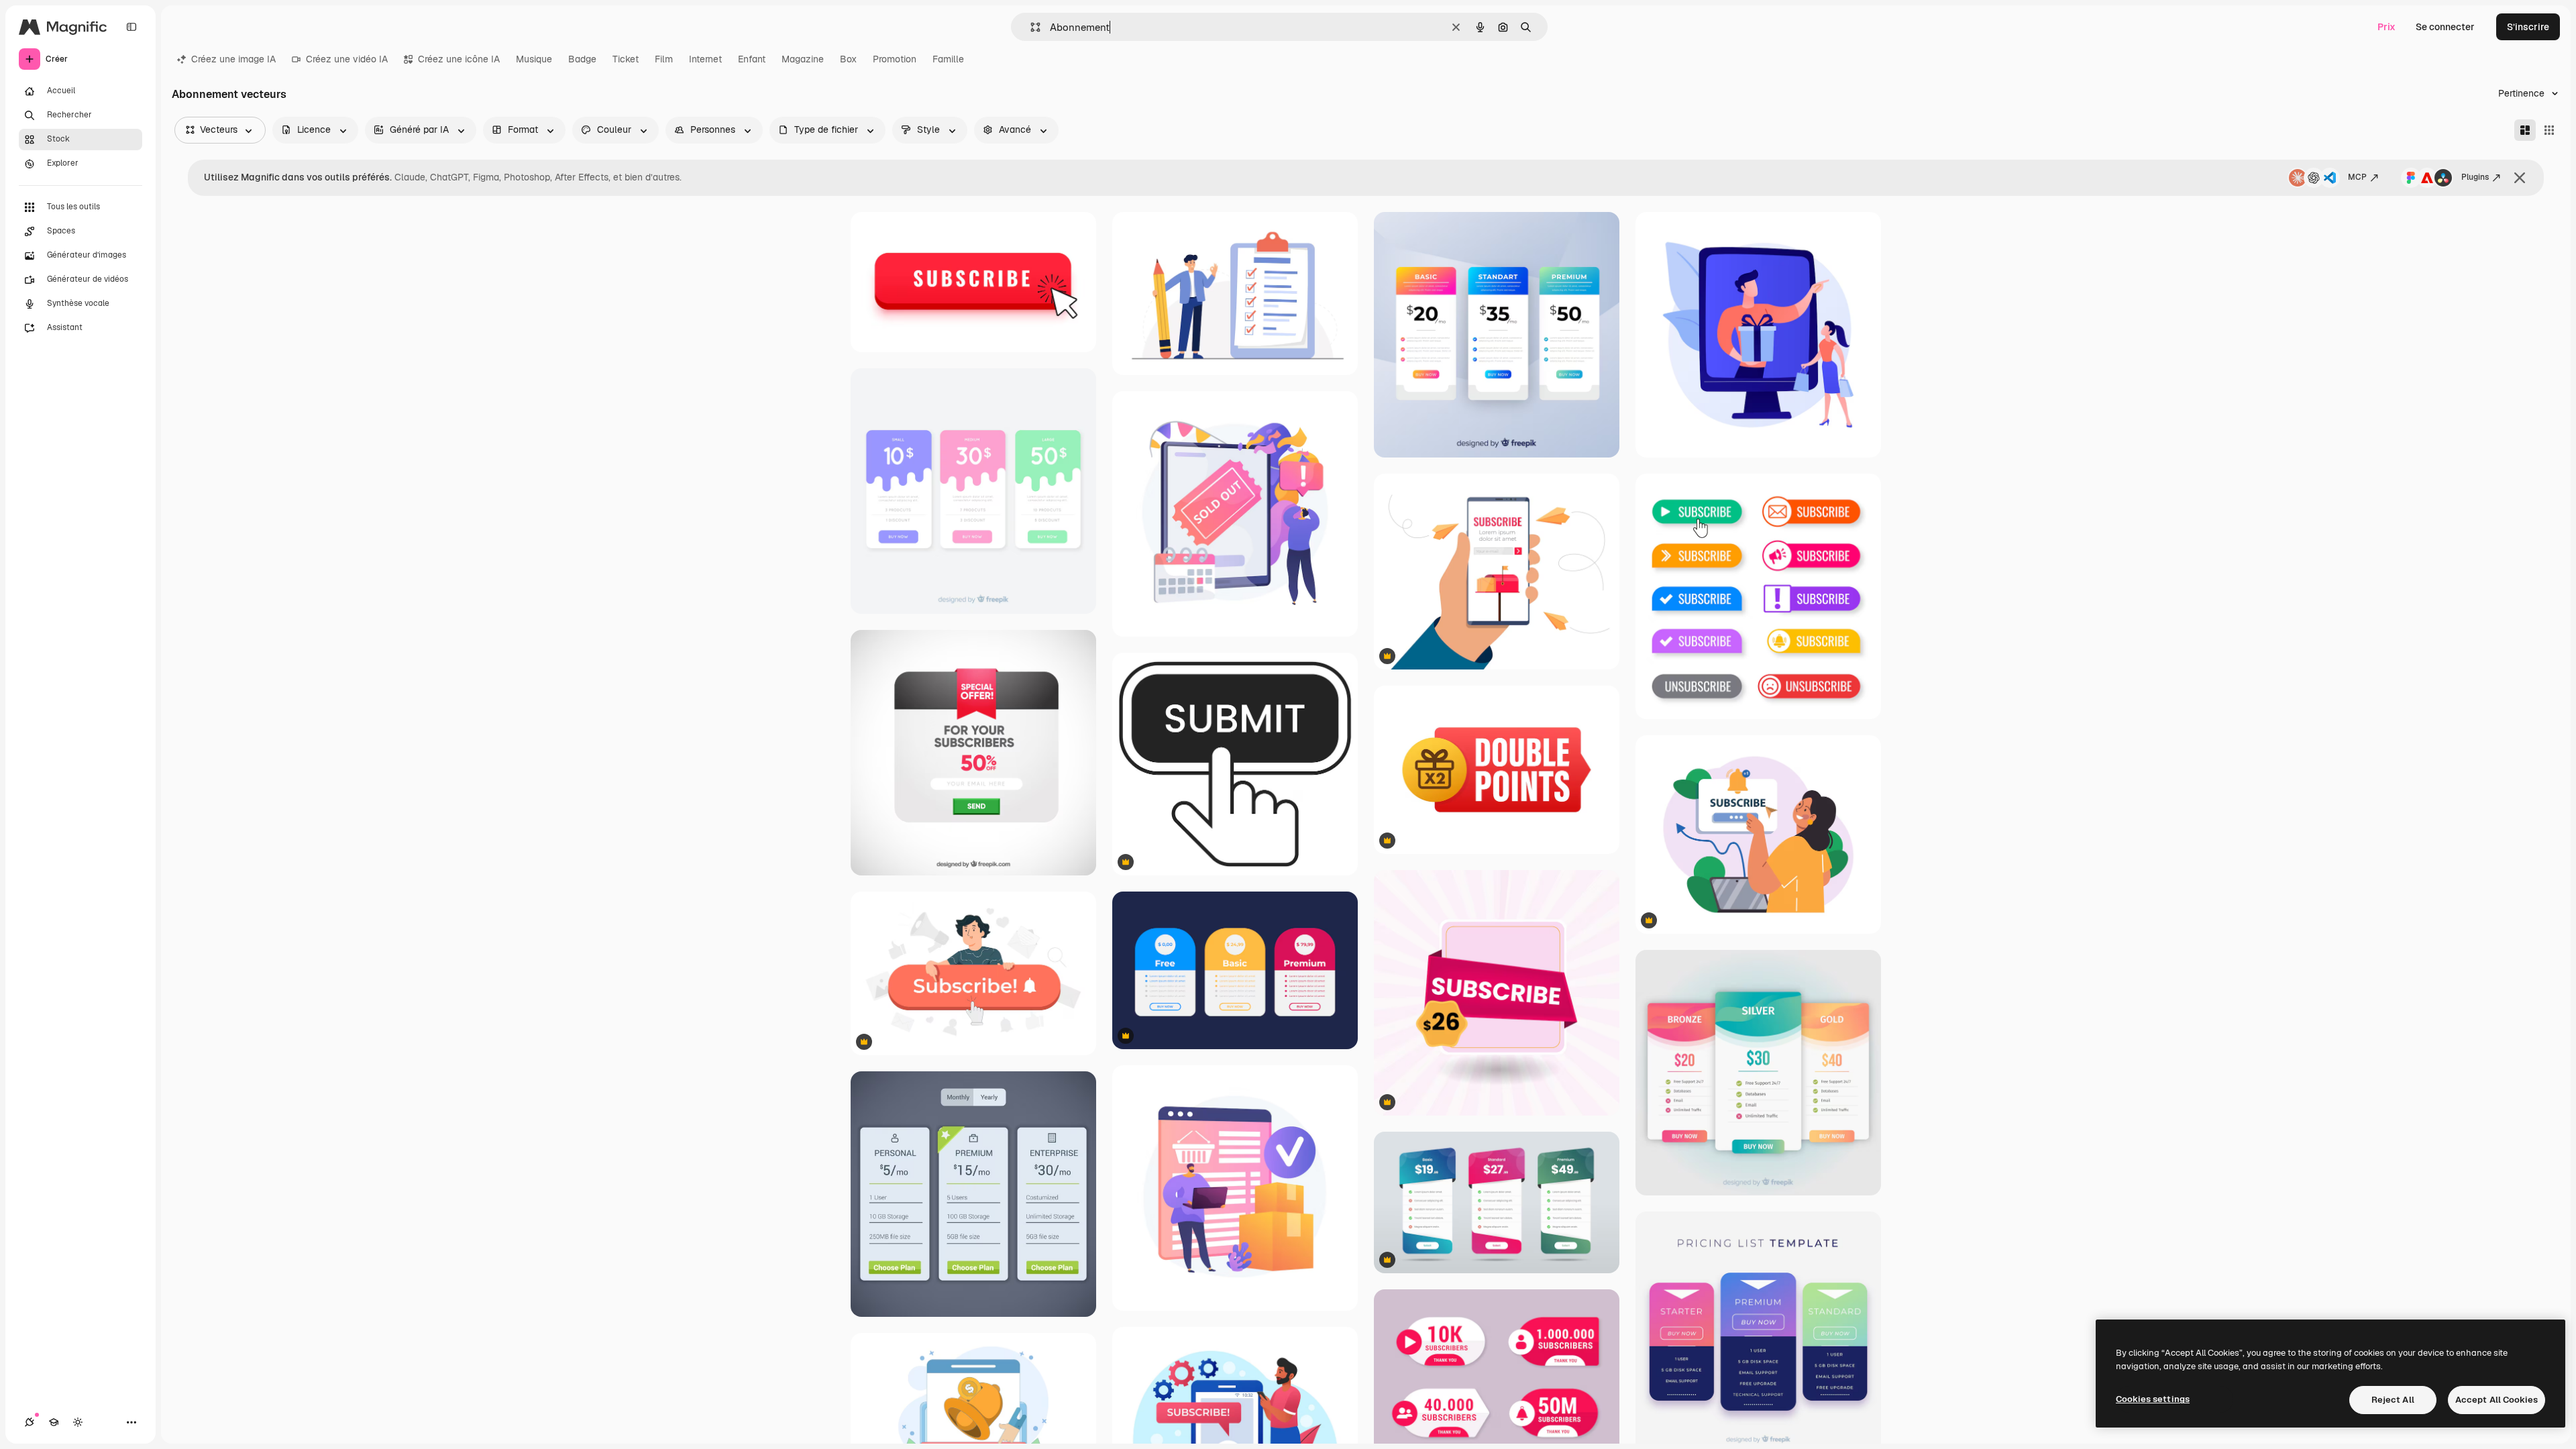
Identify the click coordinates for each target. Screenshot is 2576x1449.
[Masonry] (2525, 130)
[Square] (2549, 130)
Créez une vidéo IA (347, 59)
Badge (582, 59)
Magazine (803, 59)
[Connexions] (30, 1422)
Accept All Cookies (2497, 1400)
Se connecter (2445, 27)
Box (848, 59)
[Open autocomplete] (1030, 27)
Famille (948, 59)
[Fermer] (2520, 178)
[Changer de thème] (78, 1422)
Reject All (2393, 1400)
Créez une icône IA (459, 59)
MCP (2357, 177)
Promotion (895, 59)
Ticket (626, 59)
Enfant (752, 59)
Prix (2386, 27)
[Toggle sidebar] (131, 27)
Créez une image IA (233, 59)
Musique (534, 59)
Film (664, 59)
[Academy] (54, 1422)
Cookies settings (2153, 1399)
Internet (705, 59)
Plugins (2475, 177)
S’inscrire (2528, 27)
